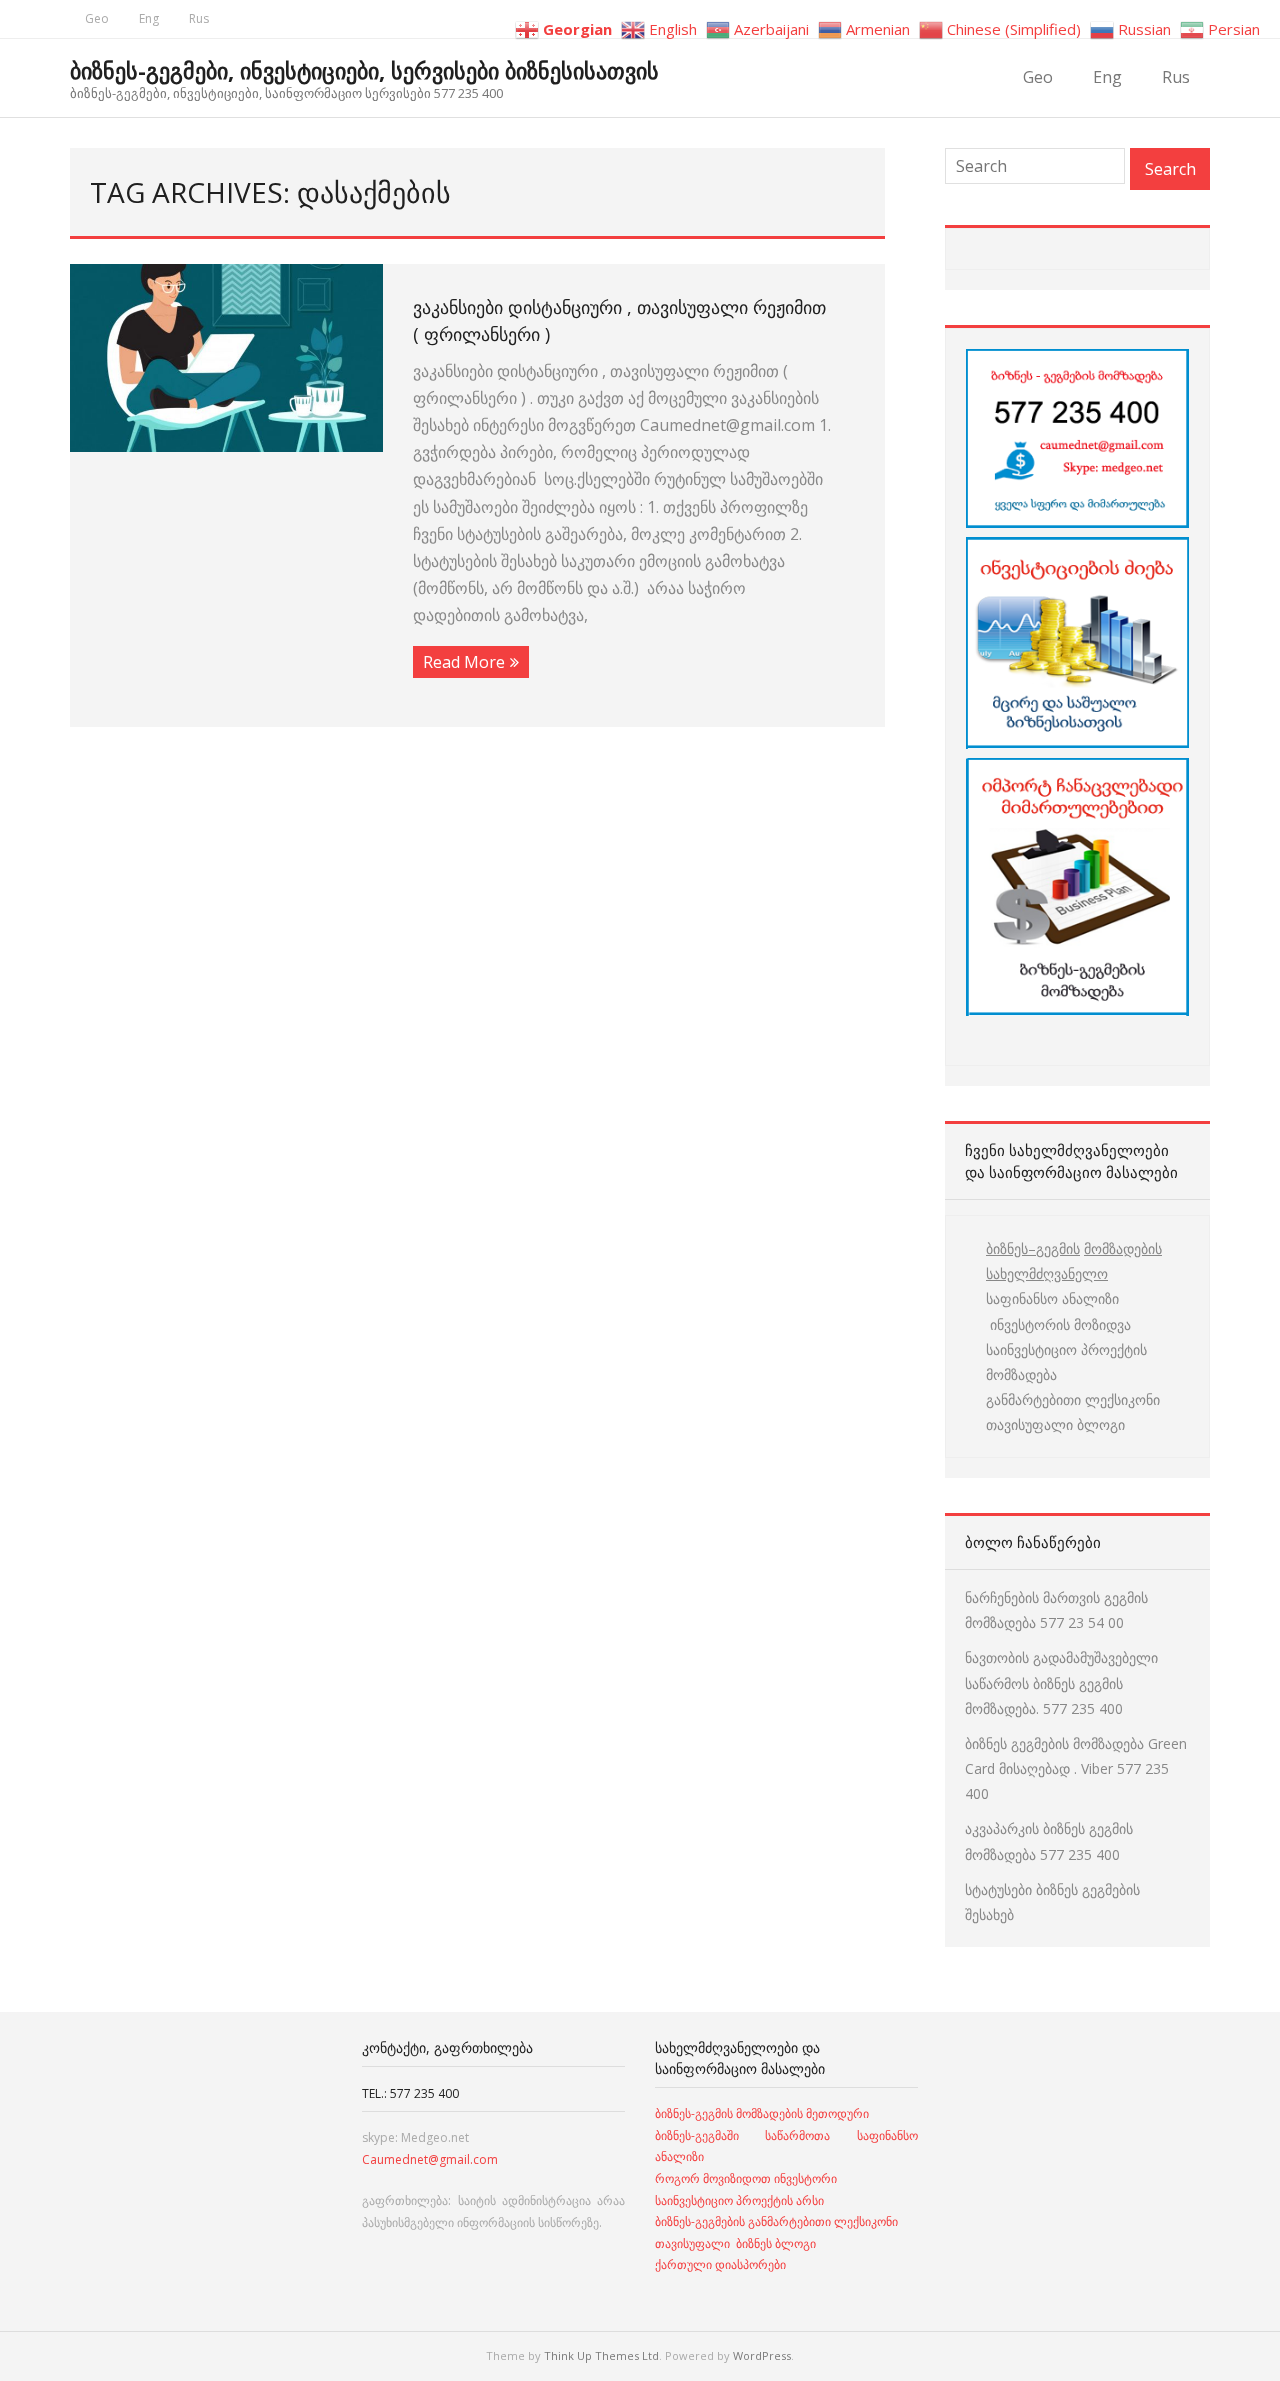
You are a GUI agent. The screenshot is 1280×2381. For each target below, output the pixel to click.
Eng (149, 18)
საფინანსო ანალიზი (1052, 1298)
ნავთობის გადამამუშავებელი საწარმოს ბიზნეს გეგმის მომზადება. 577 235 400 (1061, 1682)
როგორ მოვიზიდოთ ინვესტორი (747, 2178)
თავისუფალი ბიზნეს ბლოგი (735, 2243)
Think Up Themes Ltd (601, 2355)
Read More (464, 662)
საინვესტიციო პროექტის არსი (739, 2200)
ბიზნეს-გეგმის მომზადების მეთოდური (762, 2113)
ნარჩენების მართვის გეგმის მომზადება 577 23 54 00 (1056, 1610)
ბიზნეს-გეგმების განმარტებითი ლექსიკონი (776, 2221)
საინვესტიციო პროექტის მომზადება (1066, 1362)
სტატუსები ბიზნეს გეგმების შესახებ (1052, 1902)
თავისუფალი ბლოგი (1055, 1424)
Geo (97, 18)
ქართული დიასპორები (720, 2264)
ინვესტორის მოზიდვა (1058, 1324)
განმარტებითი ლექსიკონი (1073, 1399)
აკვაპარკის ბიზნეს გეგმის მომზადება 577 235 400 (1049, 1841)
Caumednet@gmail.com (430, 2159)
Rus (199, 18)
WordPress (762, 2355)
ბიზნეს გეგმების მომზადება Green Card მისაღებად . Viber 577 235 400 (1076, 1768)
